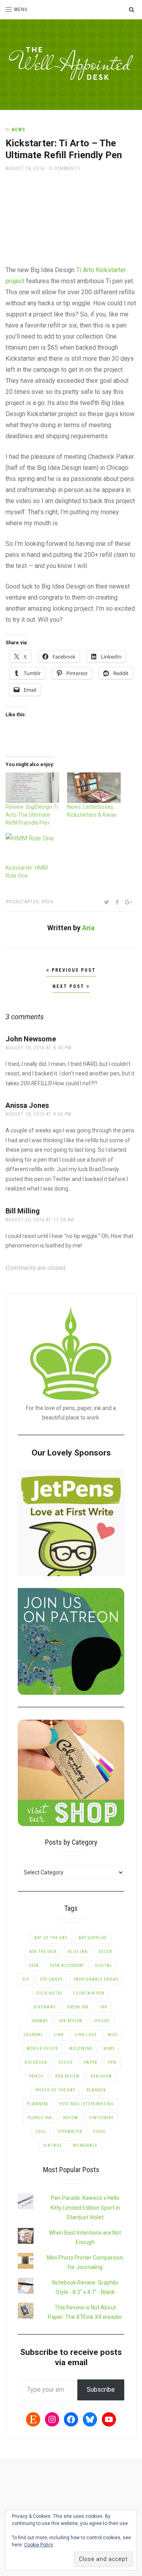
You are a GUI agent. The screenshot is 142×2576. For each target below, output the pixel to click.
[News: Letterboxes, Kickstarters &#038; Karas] (94, 788)
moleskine (81, 2049)
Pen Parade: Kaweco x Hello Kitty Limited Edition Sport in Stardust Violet (85, 2208)
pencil (37, 2076)
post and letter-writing (87, 2104)
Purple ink (40, 2118)
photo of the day (55, 2090)
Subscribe (101, 2390)
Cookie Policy (39, 2545)
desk (34, 1966)
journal (33, 2035)
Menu (21, 9)
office (66, 2062)
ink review (71, 2021)
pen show (101, 2076)
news (18, 130)
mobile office (42, 2049)
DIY (26, 1979)
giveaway (45, 2007)
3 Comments (65, 168)
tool (41, 2132)
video (99, 2132)
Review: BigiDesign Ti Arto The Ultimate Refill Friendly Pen (32, 815)
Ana (88, 928)
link (59, 2035)
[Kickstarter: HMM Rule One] (32, 848)
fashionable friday (96, 1979)
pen (49, 902)
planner (96, 2090)
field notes (49, 1993)
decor (105, 1952)
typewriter (70, 2132)
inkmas (40, 2021)
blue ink (78, 1952)
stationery (101, 2118)
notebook (36, 2062)
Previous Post (73, 970)
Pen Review (67, 2076)
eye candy (51, 1979)
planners (37, 2104)
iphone (102, 2021)
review (71, 2118)
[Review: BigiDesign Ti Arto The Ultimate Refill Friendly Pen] (32, 788)
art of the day (51, 1938)
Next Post (69, 986)
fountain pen (89, 1993)
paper (91, 2062)
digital (104, 1966)
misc (113, 2035)
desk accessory (67, 1966)
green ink (78, 2007)
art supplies (92, 1938)
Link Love (86, 2035)
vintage (53, 2145)
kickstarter (24, 902)
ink (104, 2007)
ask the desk (43, 1952)
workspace (85, 2145)
